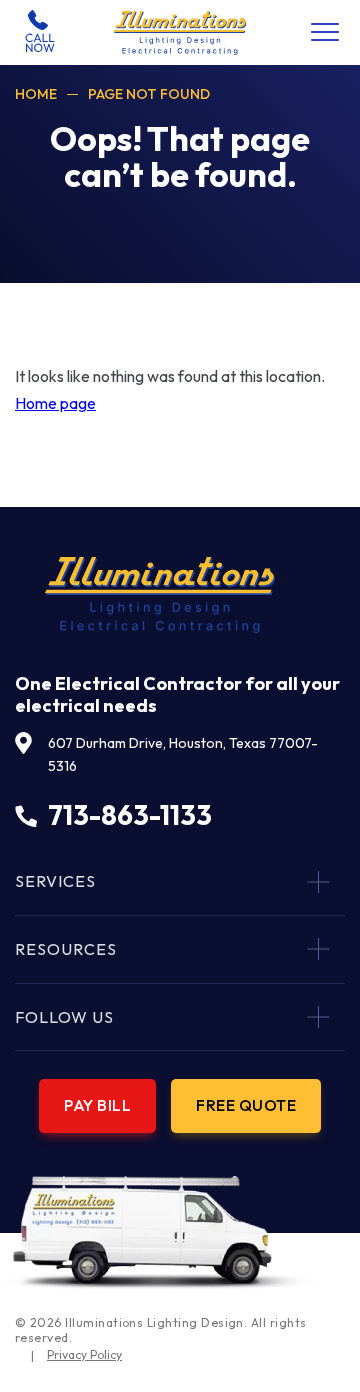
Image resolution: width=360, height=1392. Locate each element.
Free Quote (246, 1105)
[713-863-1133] (40, 31)
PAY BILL (97, 1105)
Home (36, 94)
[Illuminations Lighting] (180, 33)
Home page (55, 403)
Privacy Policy (84, 1354)
